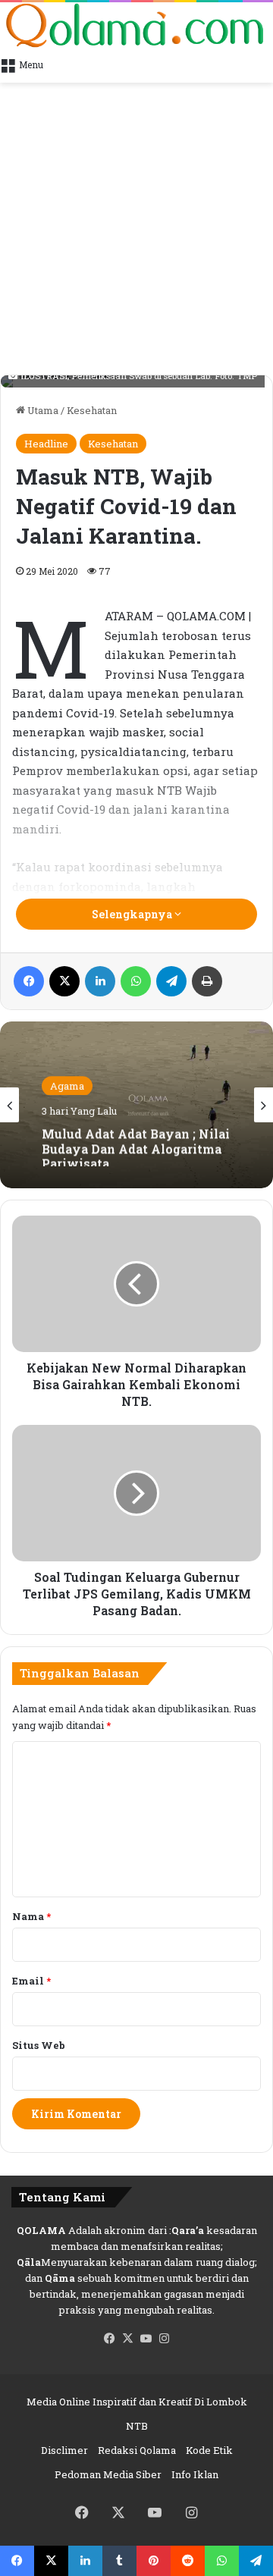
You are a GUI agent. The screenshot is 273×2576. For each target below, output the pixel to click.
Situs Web (39, 2045)
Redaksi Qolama (137, 2450)
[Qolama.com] (136, 25)
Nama (31, 1916)
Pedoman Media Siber (108, 2474)
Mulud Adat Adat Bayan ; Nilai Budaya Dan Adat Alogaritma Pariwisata (136, 1144)
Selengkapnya (133, 914)
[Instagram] (164, 2339)
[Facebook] (29, 981)
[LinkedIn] (100, 981)
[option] (136, 1105)
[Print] (207, 981)
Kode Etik (209, 2450)
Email (31, 1981)
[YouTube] (146, 2339)
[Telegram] (171, 981)
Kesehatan (92, 410)
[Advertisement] (136, 231)
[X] (64, 981)
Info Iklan (195, 2474)
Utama (42, 410)
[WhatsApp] (136, 981)
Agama (67, 1085)
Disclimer (64, 2450)
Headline (46, 444)
